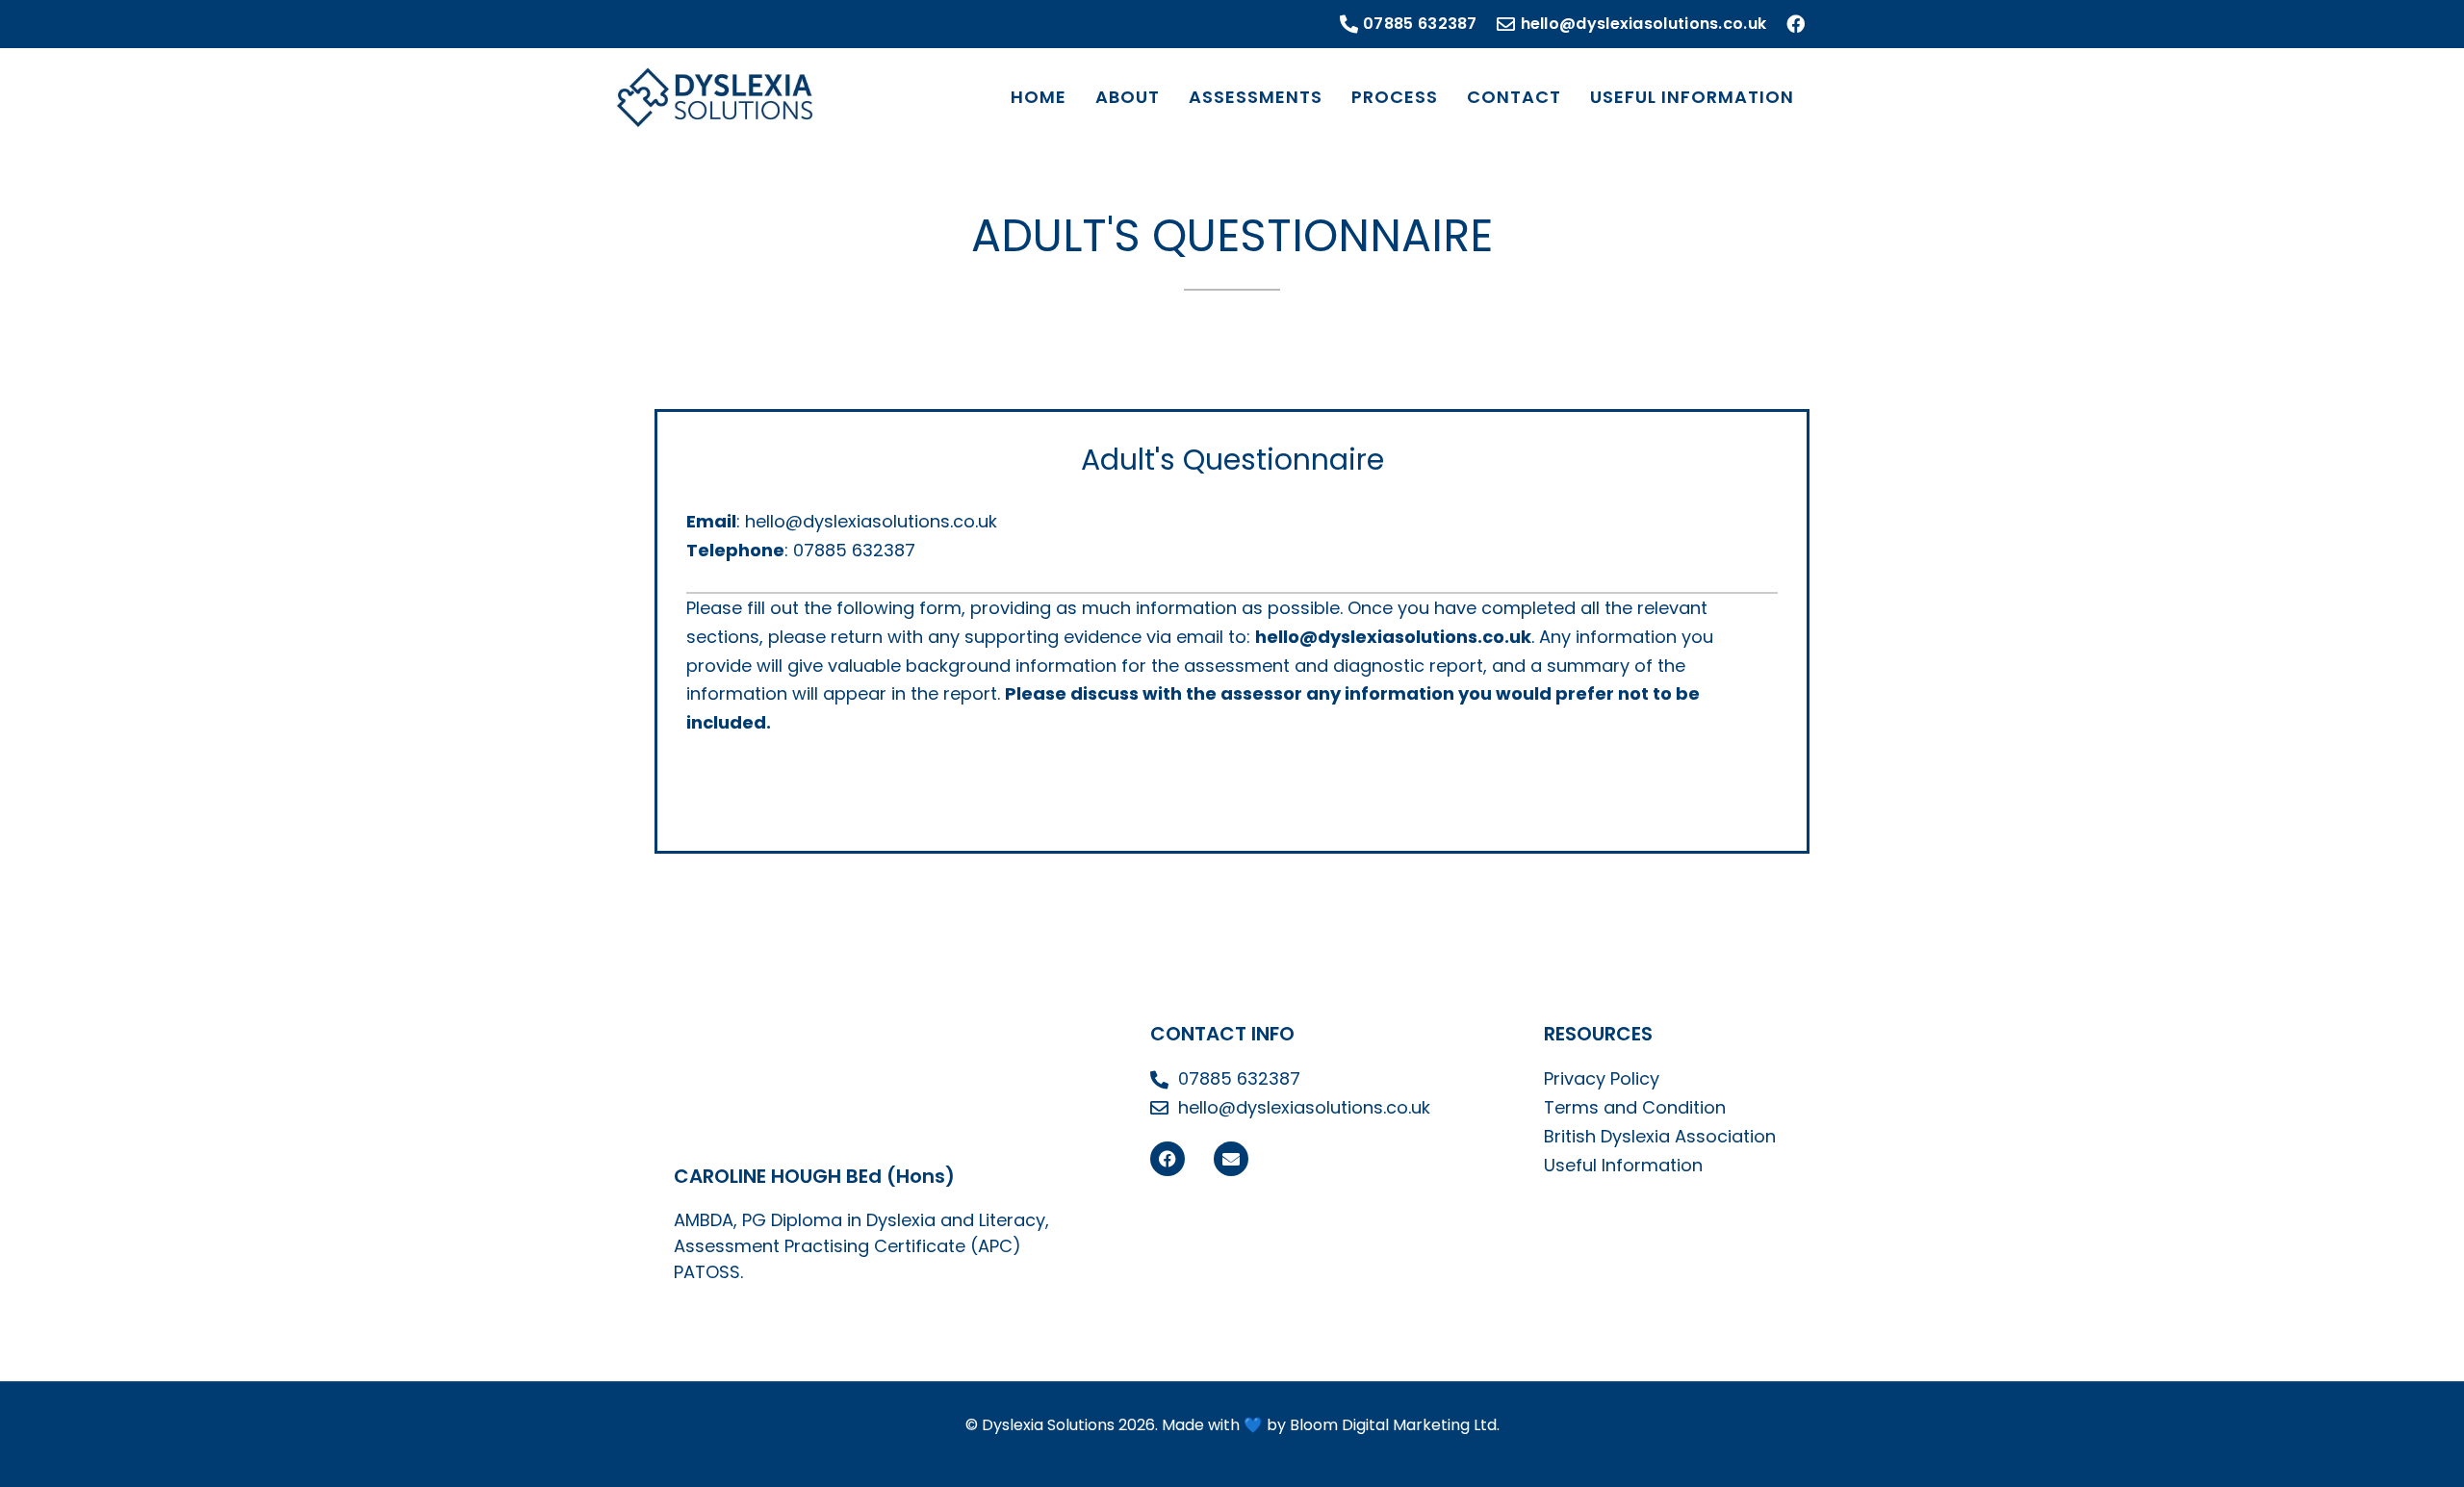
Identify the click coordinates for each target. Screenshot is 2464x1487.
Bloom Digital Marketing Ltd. (1395, 1425)
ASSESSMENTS (1256, 97)
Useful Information (1623, 1165)
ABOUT (1128, 97)
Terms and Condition (1635, 1107)
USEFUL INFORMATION (1692, 97)
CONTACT (1514, 97)
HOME (1039, 97)
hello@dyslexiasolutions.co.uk (871, 521)
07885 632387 (854, 550)
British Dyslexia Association (1660, 1136)
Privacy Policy (1602, 1078)
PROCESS (1395, 97)
